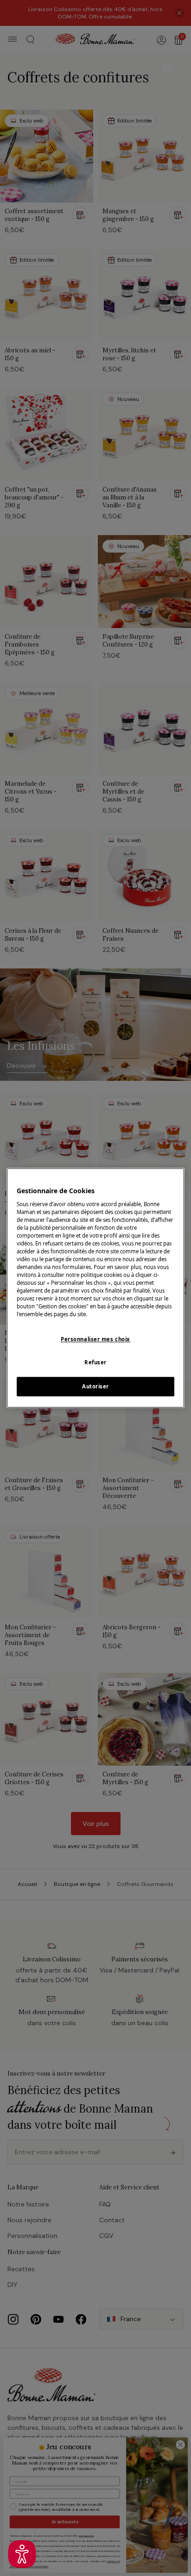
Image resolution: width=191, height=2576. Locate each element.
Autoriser (95, 1387)
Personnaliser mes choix (95, 1339)
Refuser (95, 1363)
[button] (22, 2554)
